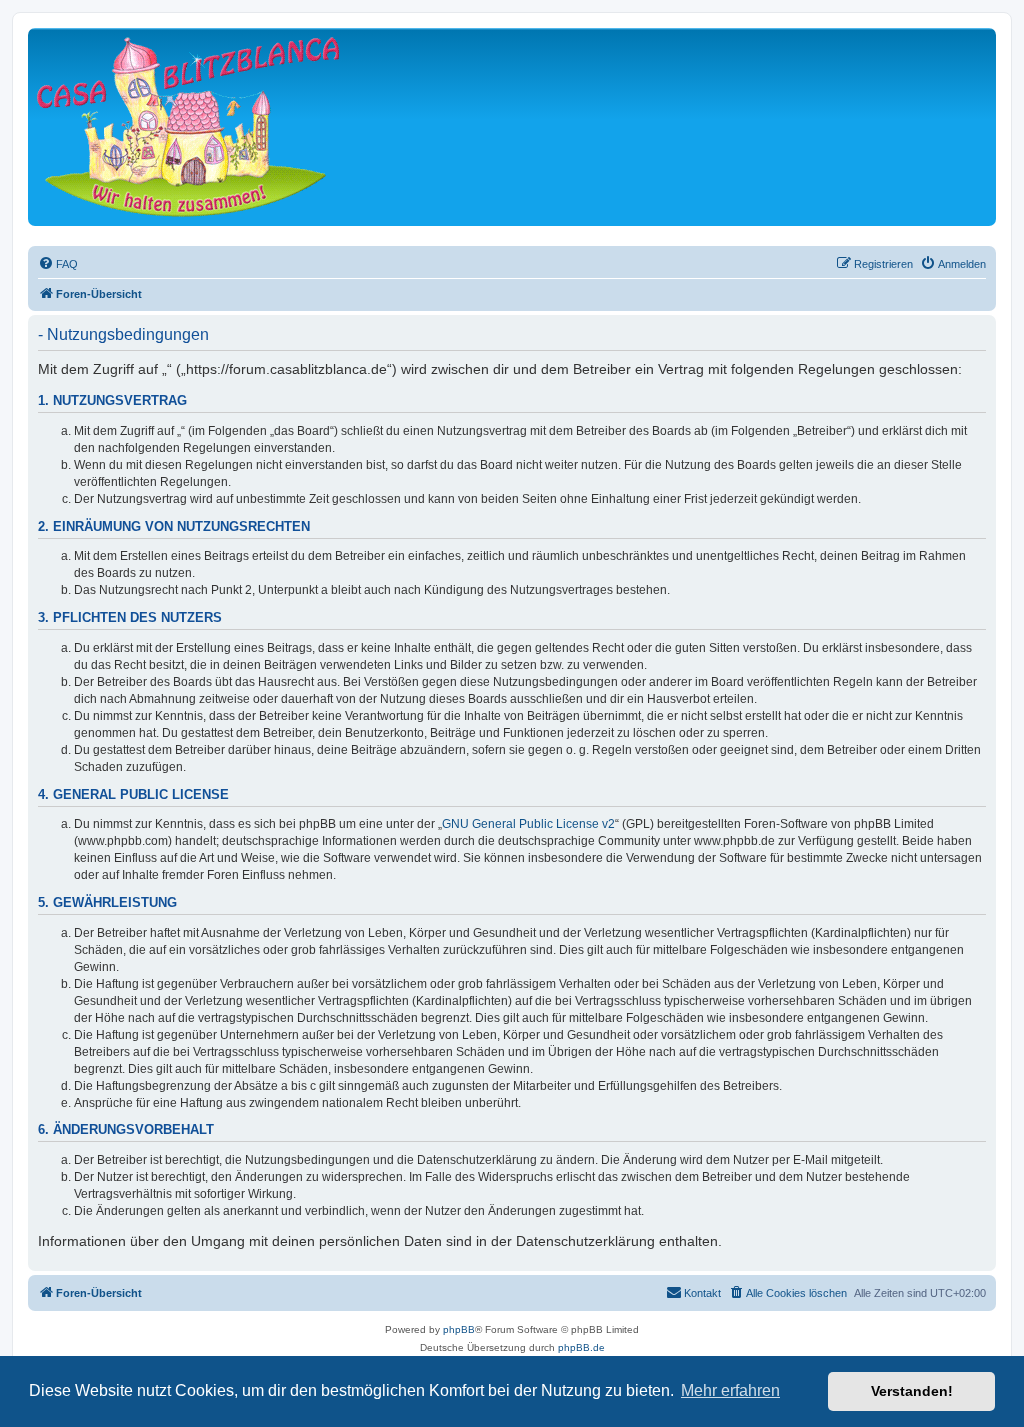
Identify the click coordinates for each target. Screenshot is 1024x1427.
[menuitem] (58, 264)
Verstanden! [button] (912, 1391)
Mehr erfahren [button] (730, 1390)
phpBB (459, 1329)
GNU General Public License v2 (528, 824)
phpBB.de (581, 1347)
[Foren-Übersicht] (188, 126)
